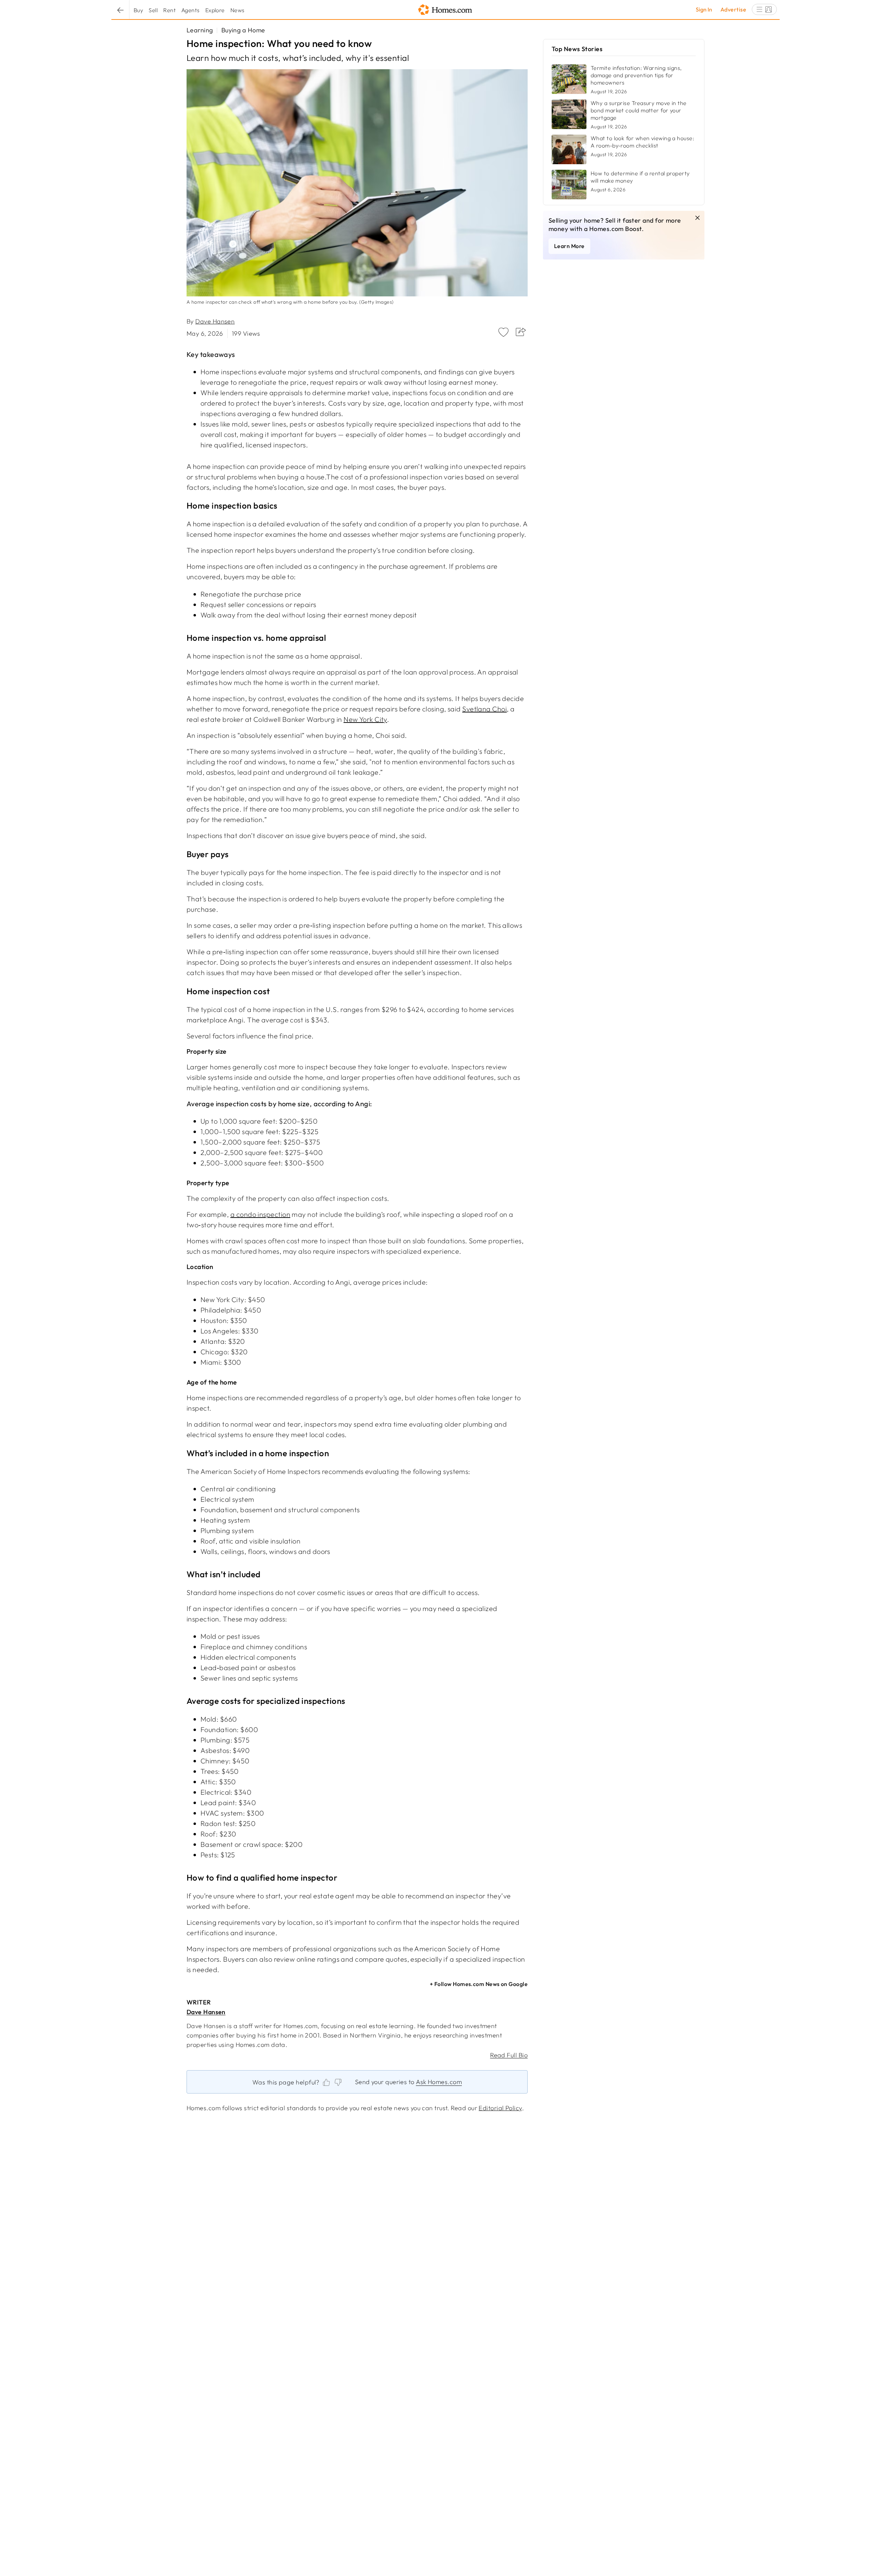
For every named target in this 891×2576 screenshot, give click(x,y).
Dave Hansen (215, 321)
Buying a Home (243, 30)
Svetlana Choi (484, 709)
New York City (365, 719)
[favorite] (503, 333)
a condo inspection (260, 1214)
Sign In (704, 9)
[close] (697, 218)
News (238, 10)
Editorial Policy (500, 2108)
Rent (169, 10)
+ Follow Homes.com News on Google (479, 1984)
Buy (138, 10)
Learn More (569, 246)
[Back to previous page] (120, 10)
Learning (200, 30)
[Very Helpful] (326, 2082)
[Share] (519, 334)
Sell (153, 10)
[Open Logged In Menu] (764, 9)
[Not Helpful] (338, 2082)
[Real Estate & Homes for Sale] (445, 10)
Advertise (733, 9)
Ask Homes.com (439, 2082)
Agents (191, 10)
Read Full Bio (509, 2055)
